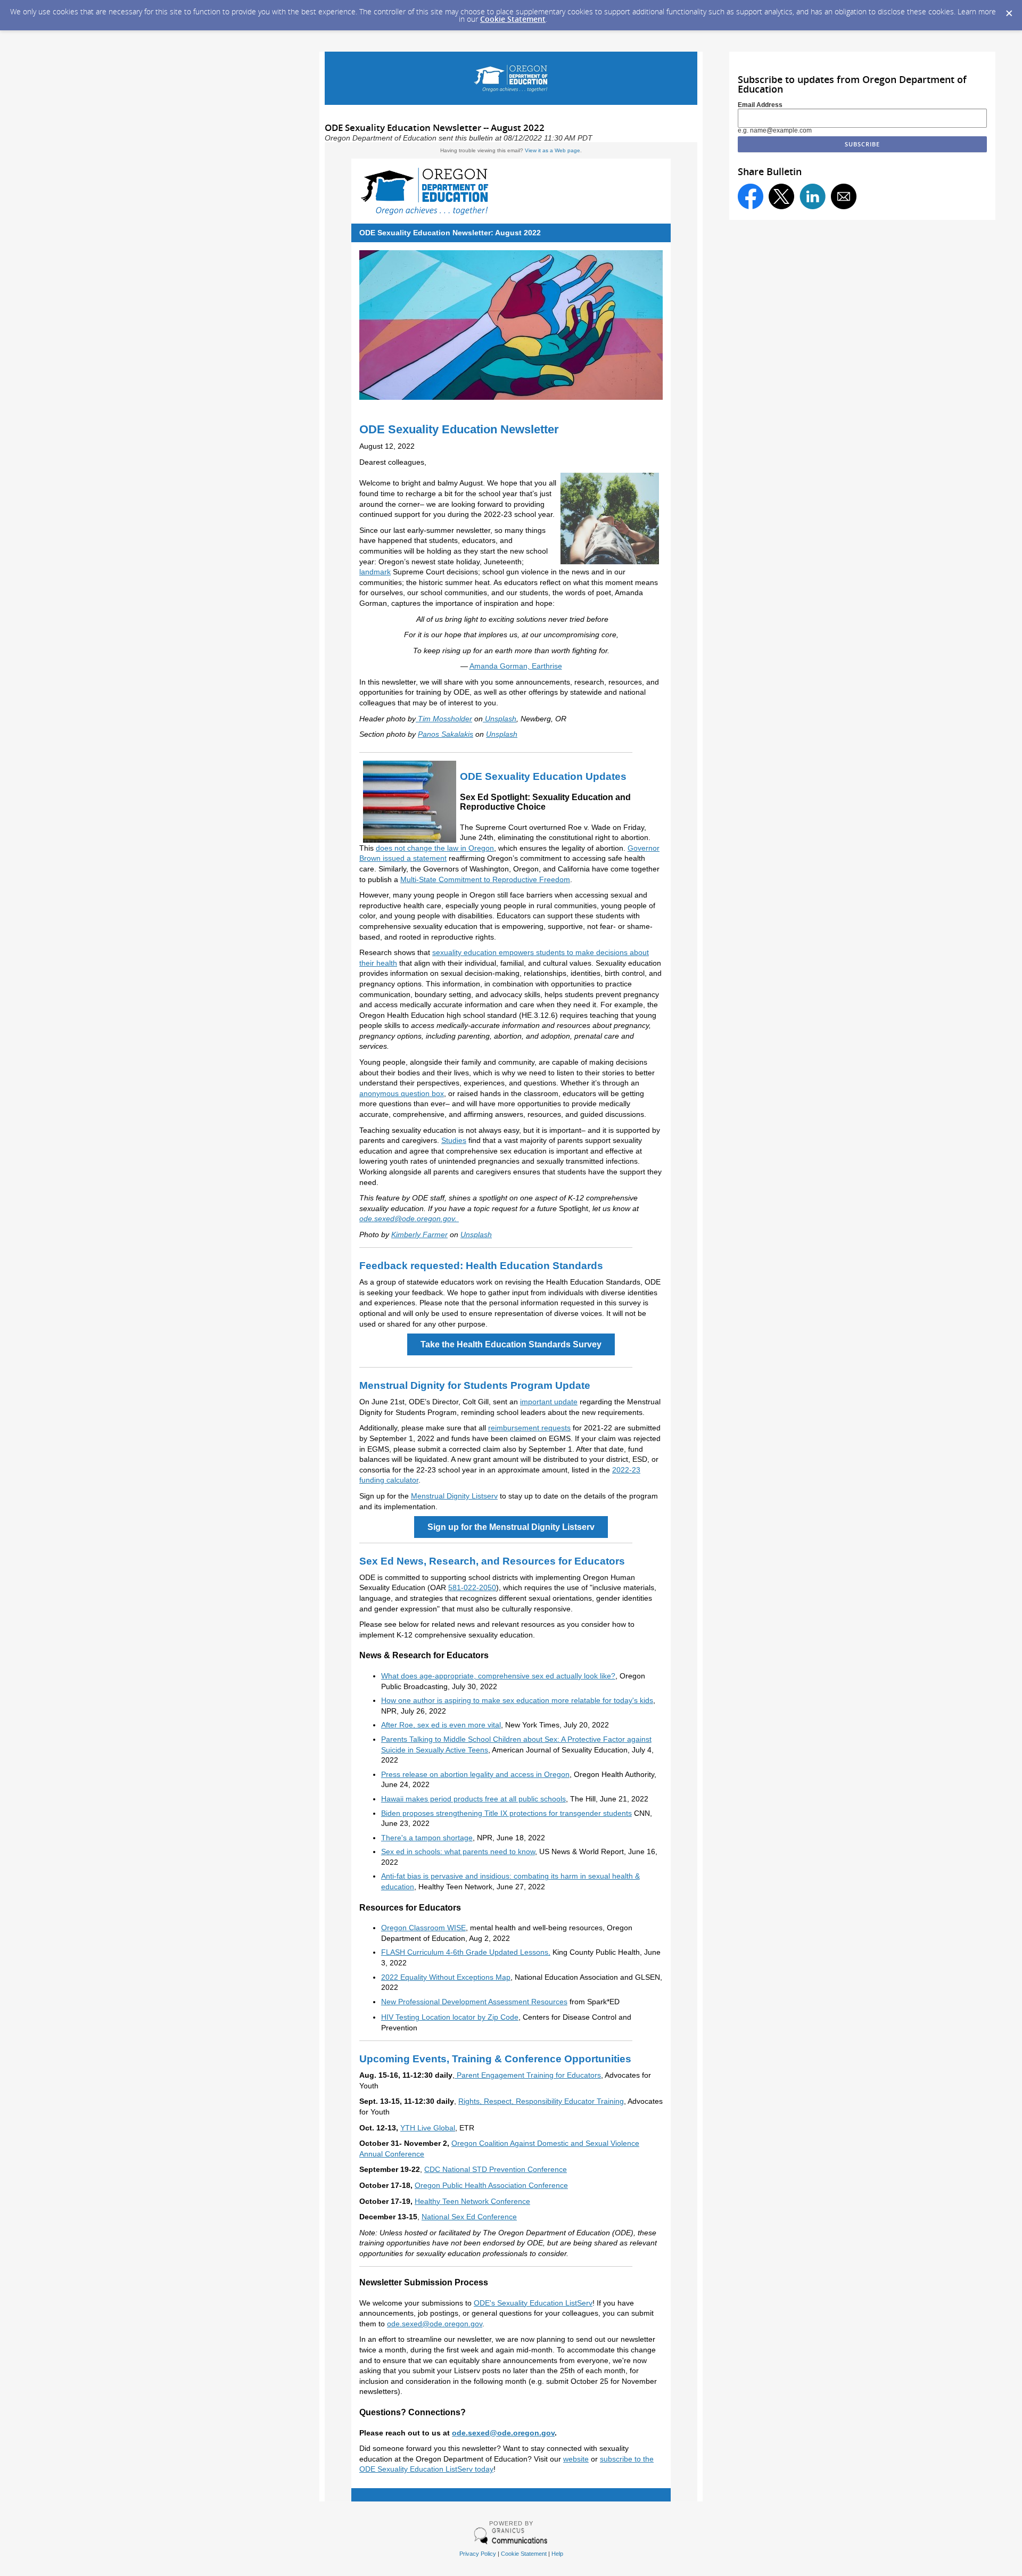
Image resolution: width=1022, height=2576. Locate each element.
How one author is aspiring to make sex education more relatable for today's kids (517, 1700)
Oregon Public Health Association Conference (491, 2185)
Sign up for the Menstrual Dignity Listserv (511, 1527)
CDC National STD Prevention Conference (496, 2169)
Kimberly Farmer (419, 1234)
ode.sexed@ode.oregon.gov (435, 2324)
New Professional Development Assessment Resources (474, 2002)
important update (549, 1402)
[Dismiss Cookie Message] (1009, 10)
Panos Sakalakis (446, 734)
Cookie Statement (513, 19)
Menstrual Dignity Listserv (454, 1496)
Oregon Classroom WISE (423, 1928)
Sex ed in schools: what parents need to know (458, 1851)
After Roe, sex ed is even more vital (441, 1725)
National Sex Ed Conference (469, 2217)
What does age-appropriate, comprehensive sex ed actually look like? (498, 1676)
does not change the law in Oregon (435, 848)
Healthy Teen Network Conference (472, 2201)
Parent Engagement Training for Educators (528, 2075)
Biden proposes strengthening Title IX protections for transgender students (506, 1813)
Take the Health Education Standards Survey (511, 1344)
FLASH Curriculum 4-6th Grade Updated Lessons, (466, 1952)
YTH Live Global (428, 2128)
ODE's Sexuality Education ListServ (533, 2303)
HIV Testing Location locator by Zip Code (450, 2017)
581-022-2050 (472, 1587)
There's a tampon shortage (427, 1838)
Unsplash (502, 734)
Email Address (760, 105)
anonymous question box (402, 1093)
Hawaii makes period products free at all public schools (473, 1799)
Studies (454, 1140)
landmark (375, 572)
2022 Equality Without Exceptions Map (446, 1977)
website (576, 2459)
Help (557, 2554)
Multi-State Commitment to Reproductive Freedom (485, 879)
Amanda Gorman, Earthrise (516, 666)
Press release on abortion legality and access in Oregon (475, 1774)
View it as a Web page (553, 150)
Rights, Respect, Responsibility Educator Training (541, 2101)
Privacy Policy (478, 2554)
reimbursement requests (529, 1428)
